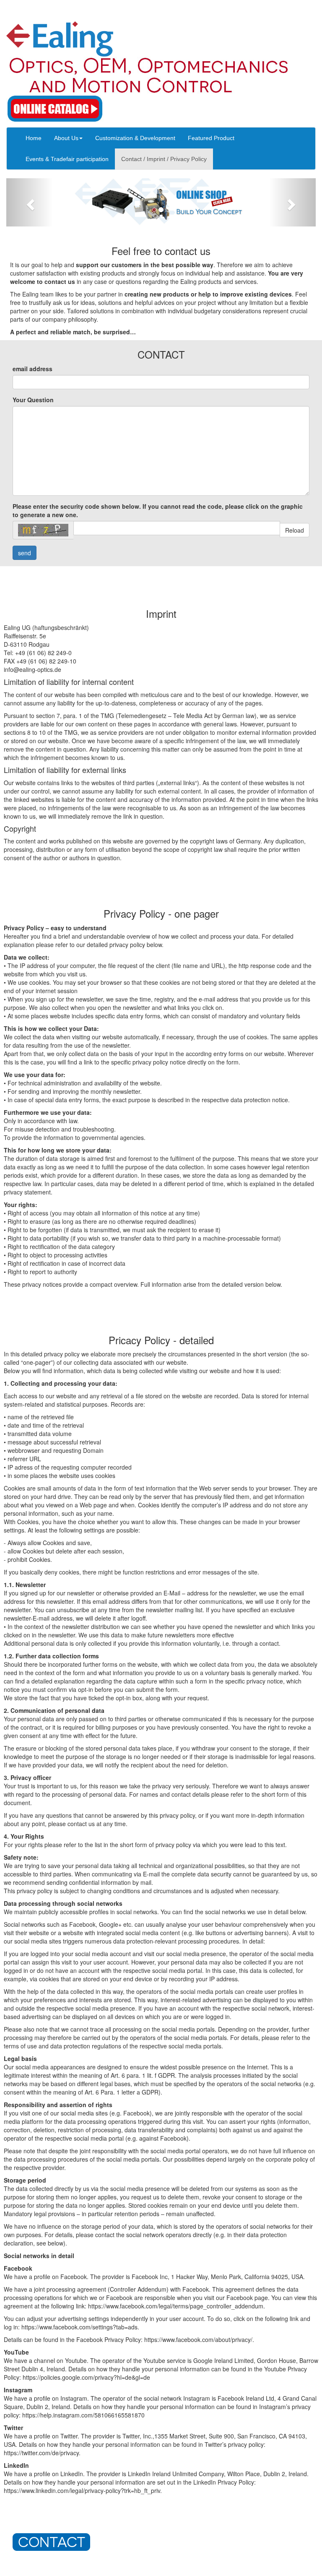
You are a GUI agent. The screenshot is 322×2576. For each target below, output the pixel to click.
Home (34, 138)
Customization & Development (135, 138)
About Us (66, 138)
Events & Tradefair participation (67, 159)
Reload (295, 530)
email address (32, 369)
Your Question (33, 400)
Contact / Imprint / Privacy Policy (164, 159)
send (25, 553)
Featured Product (211, 138)
